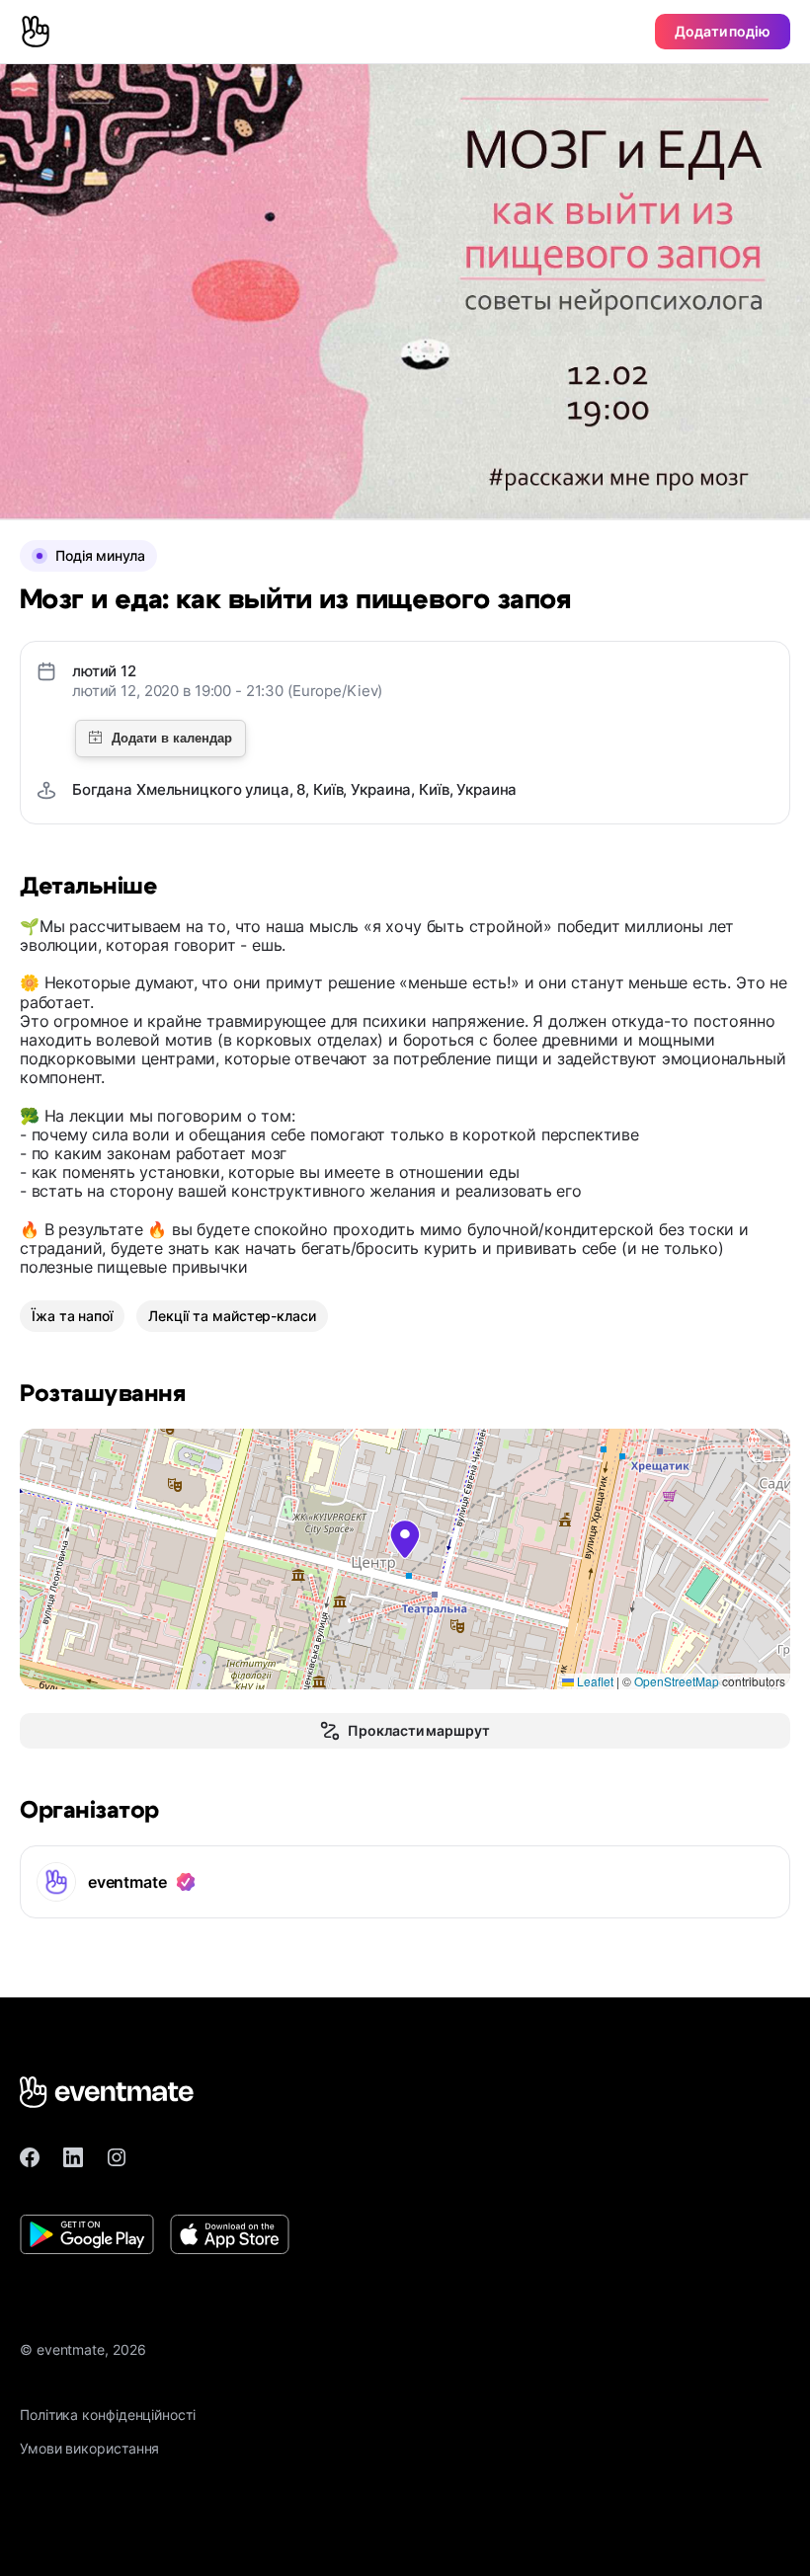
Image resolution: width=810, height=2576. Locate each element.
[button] (405, 1539)
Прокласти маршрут (418, 1730)
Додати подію (723, 31)
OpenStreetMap (677, 1681)
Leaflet (594, 1681)
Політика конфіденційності (108, 2415)
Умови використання (89, 2448)
